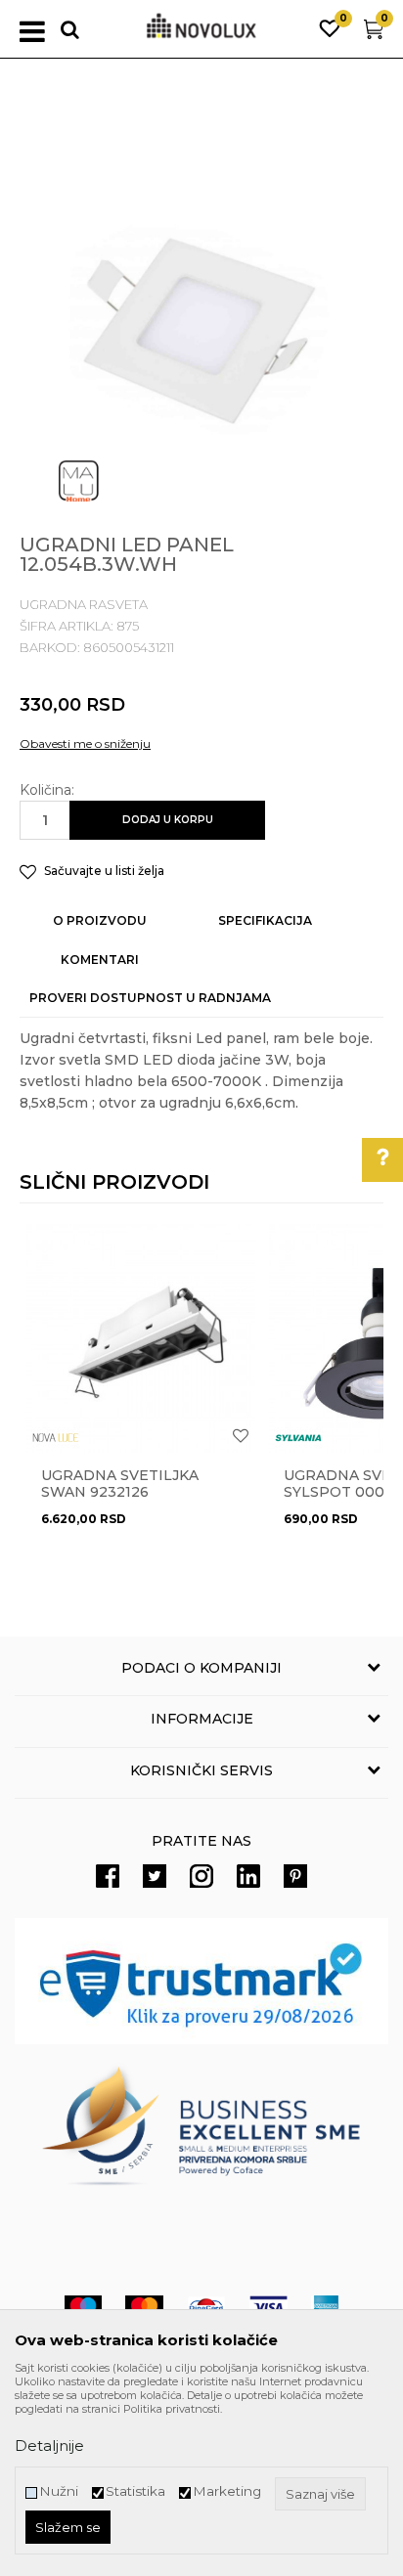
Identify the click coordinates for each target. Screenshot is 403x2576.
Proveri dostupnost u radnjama (150, 998)
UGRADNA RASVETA (84, 604)
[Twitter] (155, 1876)
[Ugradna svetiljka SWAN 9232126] (141, 1338)
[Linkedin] (248, 1876)
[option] (201, 324)
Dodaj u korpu (168, 820)
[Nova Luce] (56, 1438)
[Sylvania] (298, 1438)
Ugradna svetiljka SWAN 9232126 (120, 1484)
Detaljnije (49, 2445)
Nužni (59, 2491)
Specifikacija (265, 920)
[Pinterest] (295, 1876)
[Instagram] (201, 1876)
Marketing (227, 2491)
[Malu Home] (78, 481)
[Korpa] (374, 34)
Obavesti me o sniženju (85, 743)
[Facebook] (108, 1876)
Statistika (135, 2491)
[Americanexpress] (325, 2308)
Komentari (100, 960)
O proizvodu (100, 920)
